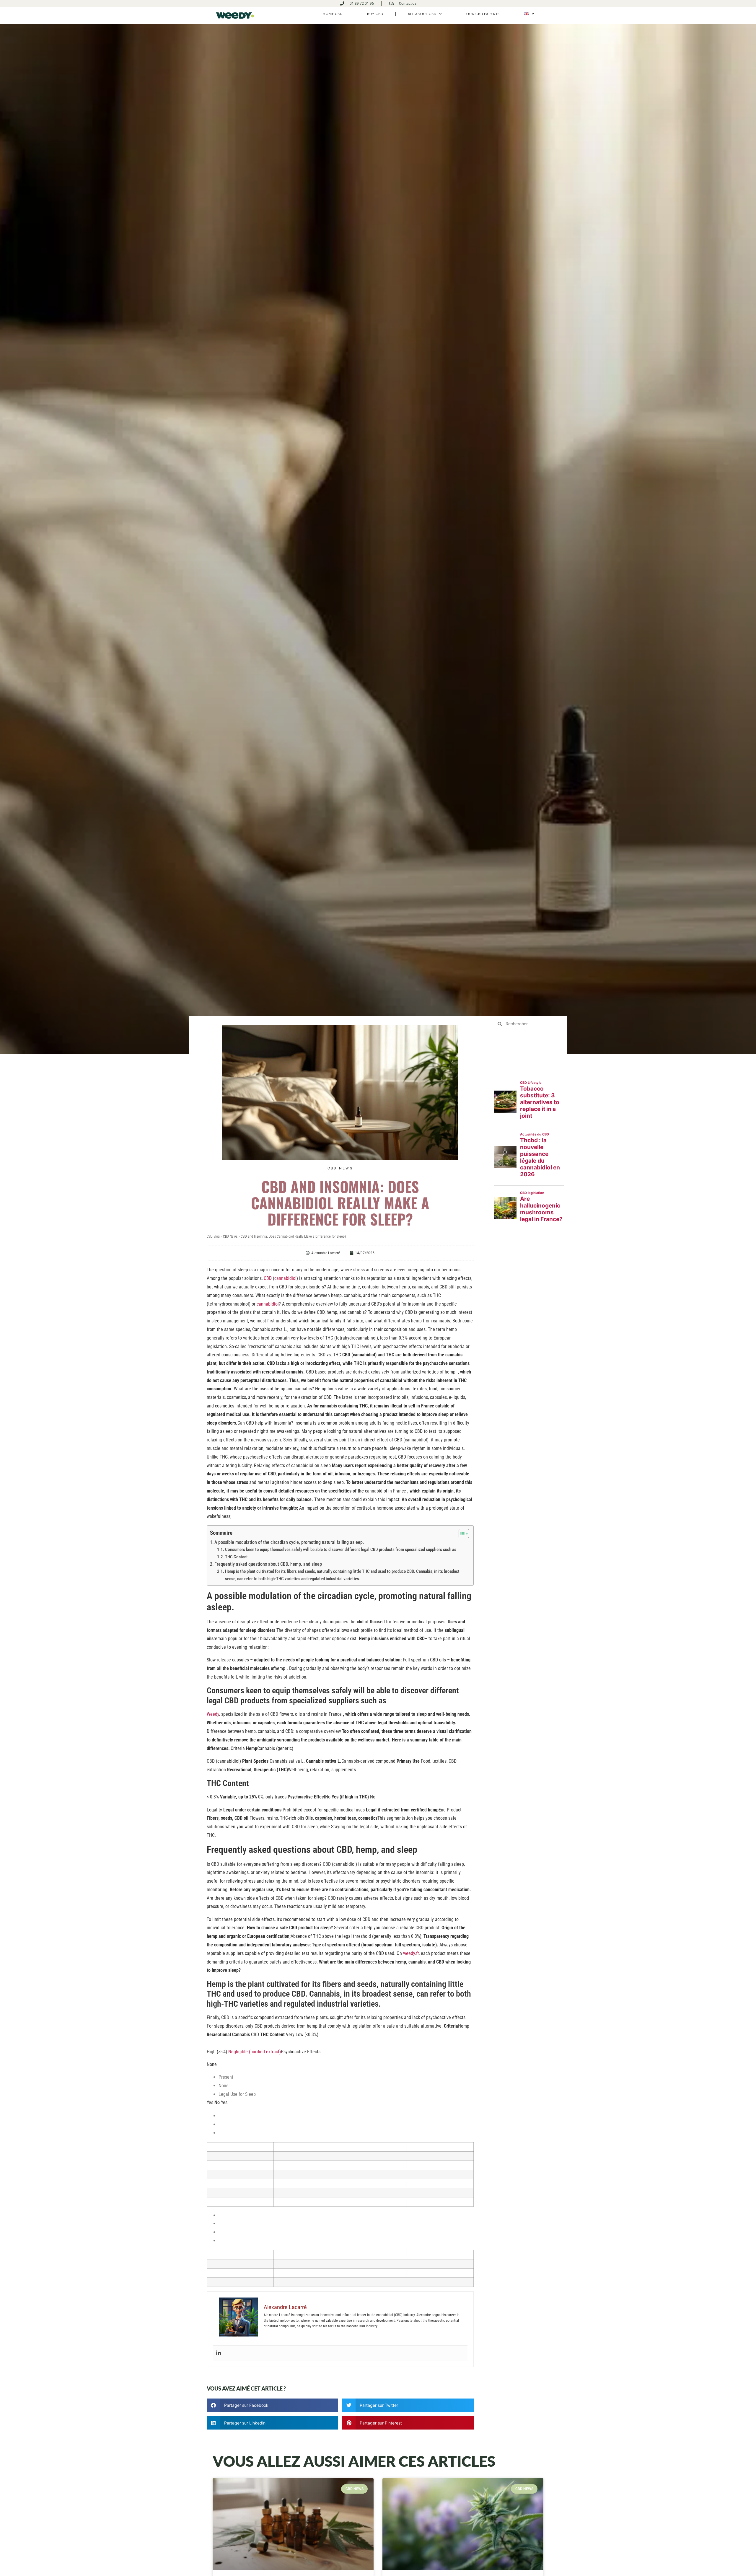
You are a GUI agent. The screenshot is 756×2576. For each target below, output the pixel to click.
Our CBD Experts (483, 14)
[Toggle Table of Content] (461, 1534)
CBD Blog (213, 1236)
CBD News (340, 1168)
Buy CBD (375, 14)
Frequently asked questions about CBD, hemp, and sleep (268, 1564)
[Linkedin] (219, 2353)
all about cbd (422, 14)
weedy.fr (411, 1953)
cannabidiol (285, 1278)
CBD (268, 1278)
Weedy (213, 1714)
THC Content (236, 1557)
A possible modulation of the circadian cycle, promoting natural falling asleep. (289, 1542)
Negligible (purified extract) (255, 2052)
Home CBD (333, 14)
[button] (272, 2405)
